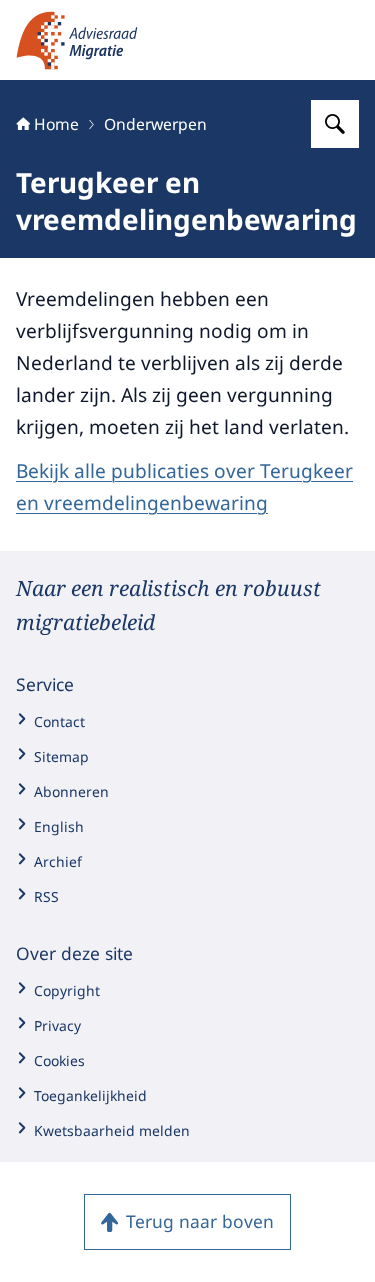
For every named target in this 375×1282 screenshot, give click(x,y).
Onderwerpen (155, 124)
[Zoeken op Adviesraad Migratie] (335, 124)
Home (56, 124)
